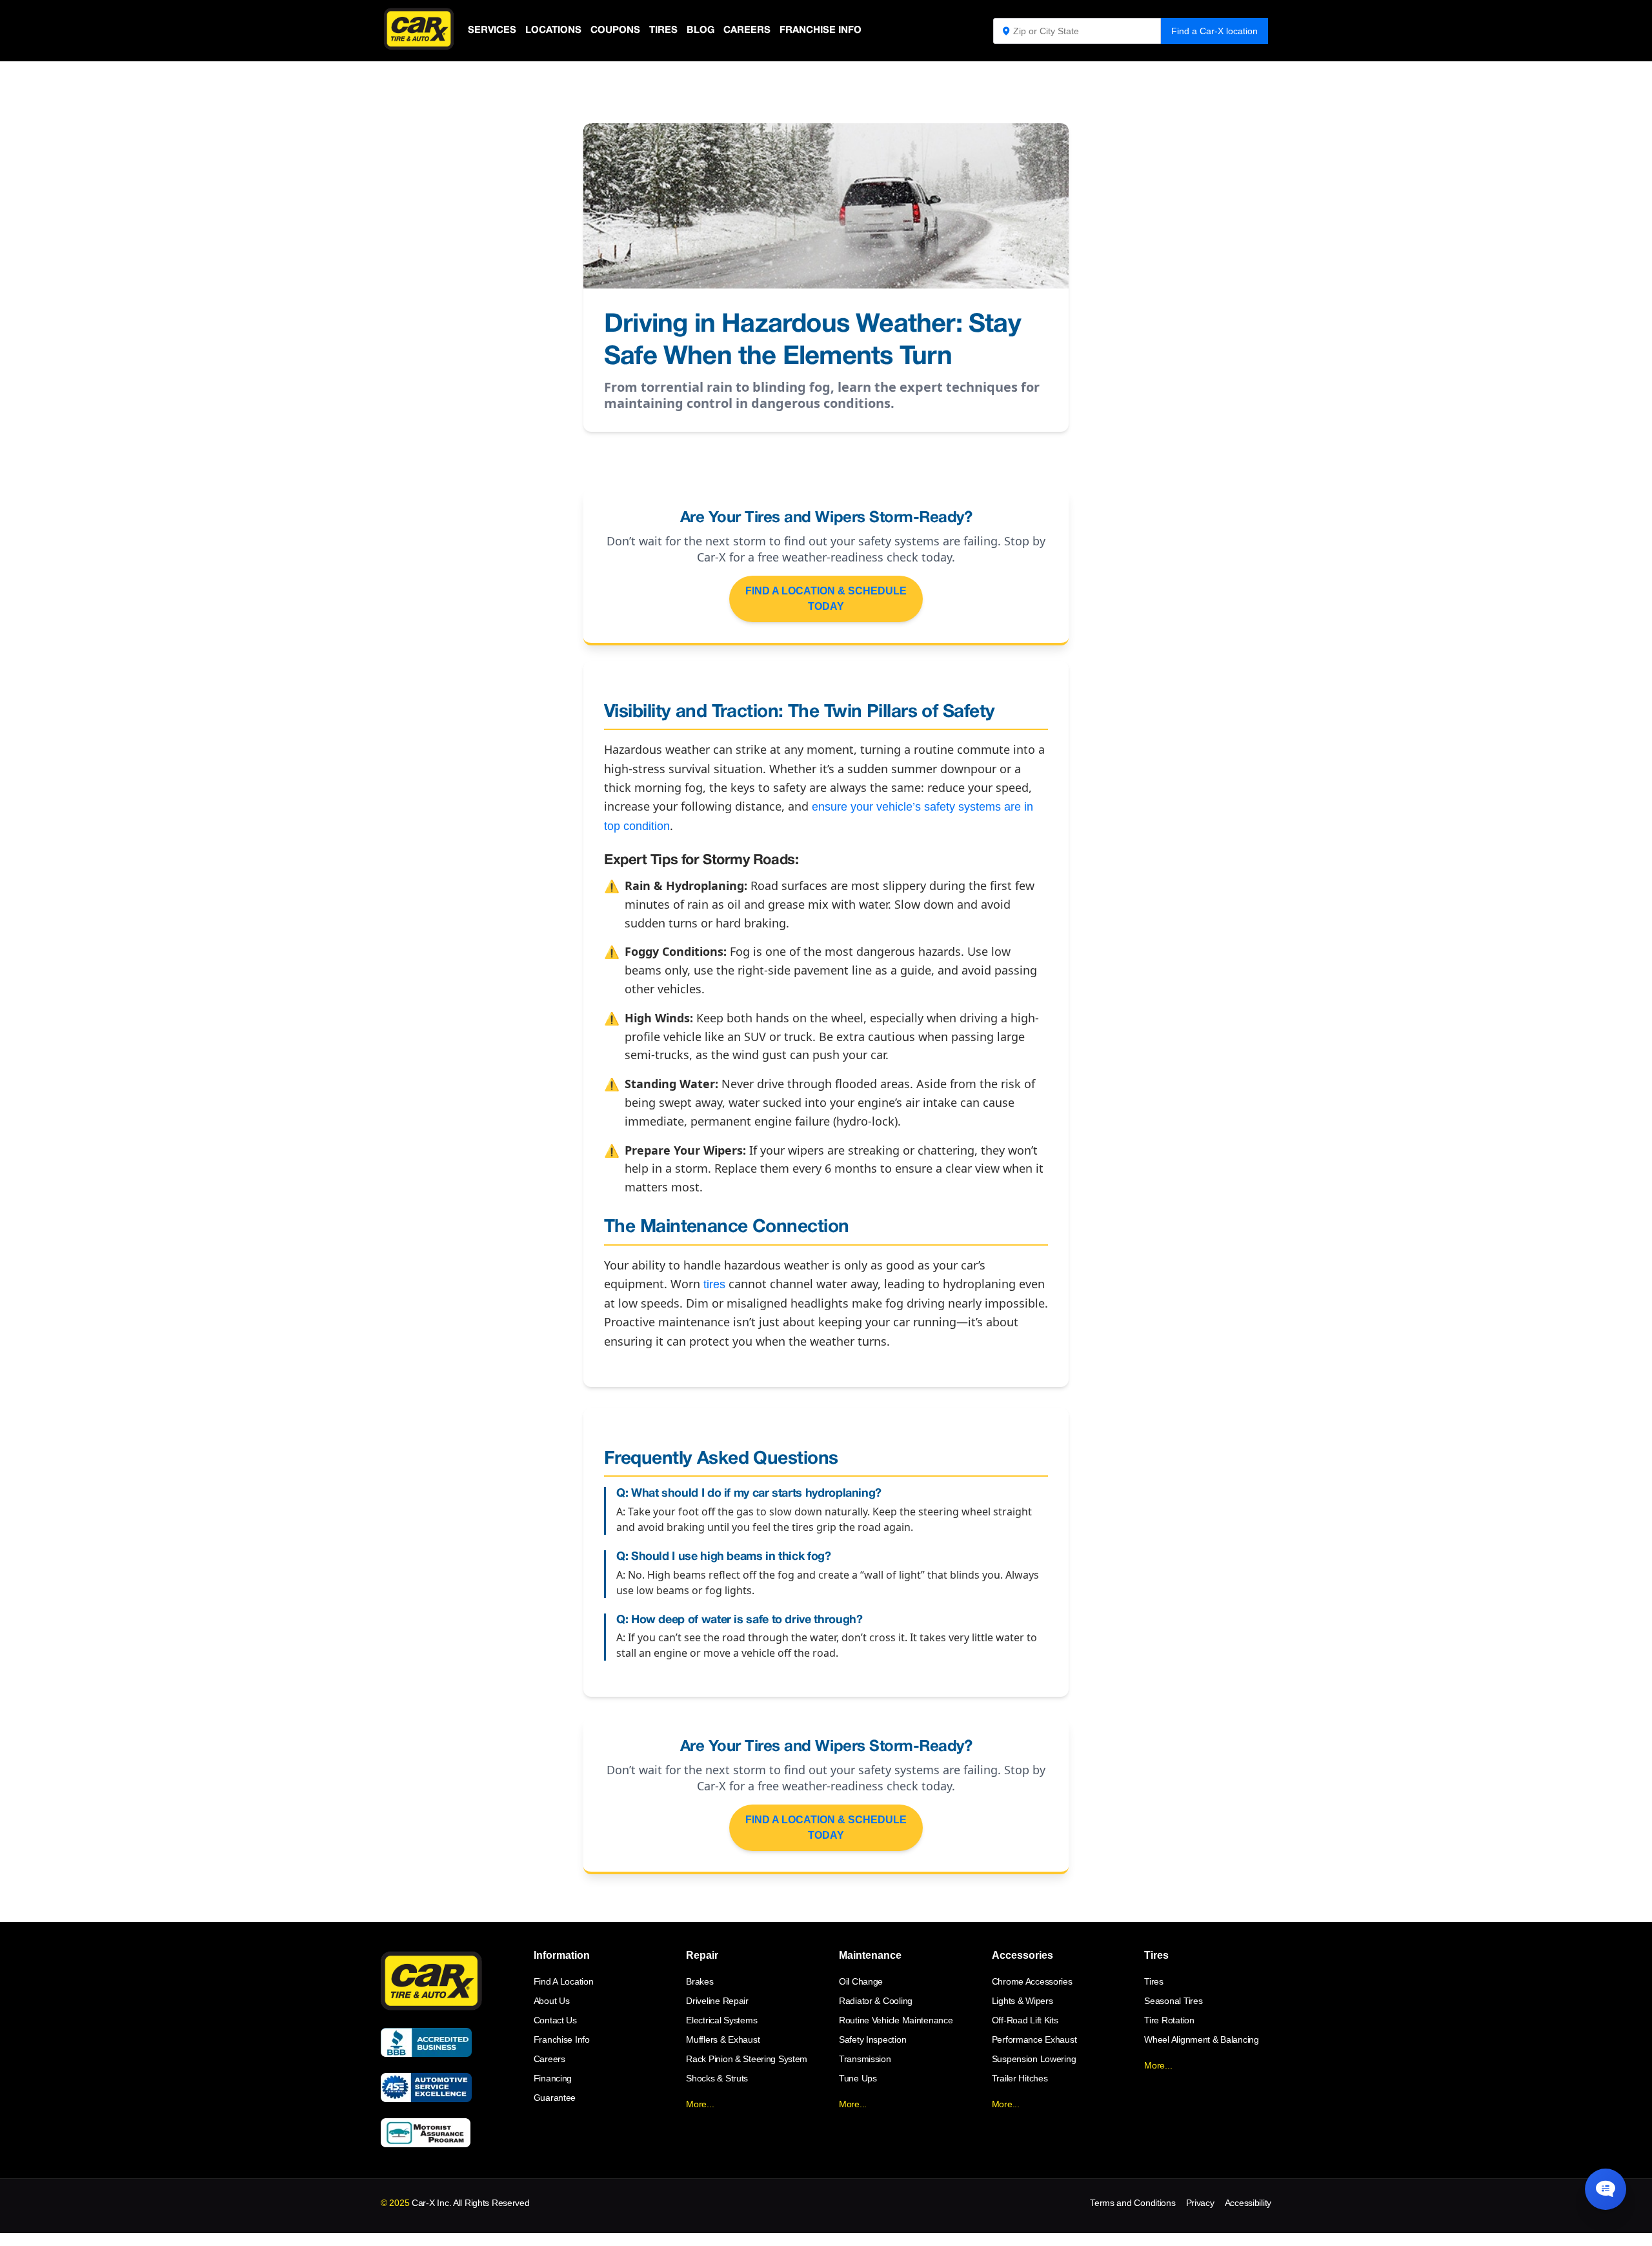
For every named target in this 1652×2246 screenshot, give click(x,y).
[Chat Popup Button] (1606, 2189)
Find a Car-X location (1214, 31)
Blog (700, 30)
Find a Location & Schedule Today (826, 599)
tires (714, 1284)
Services (492, 30)
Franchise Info (821, 30)
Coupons (615, 30)
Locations (553, 30)
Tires (663, 30)
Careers (747, 30)
